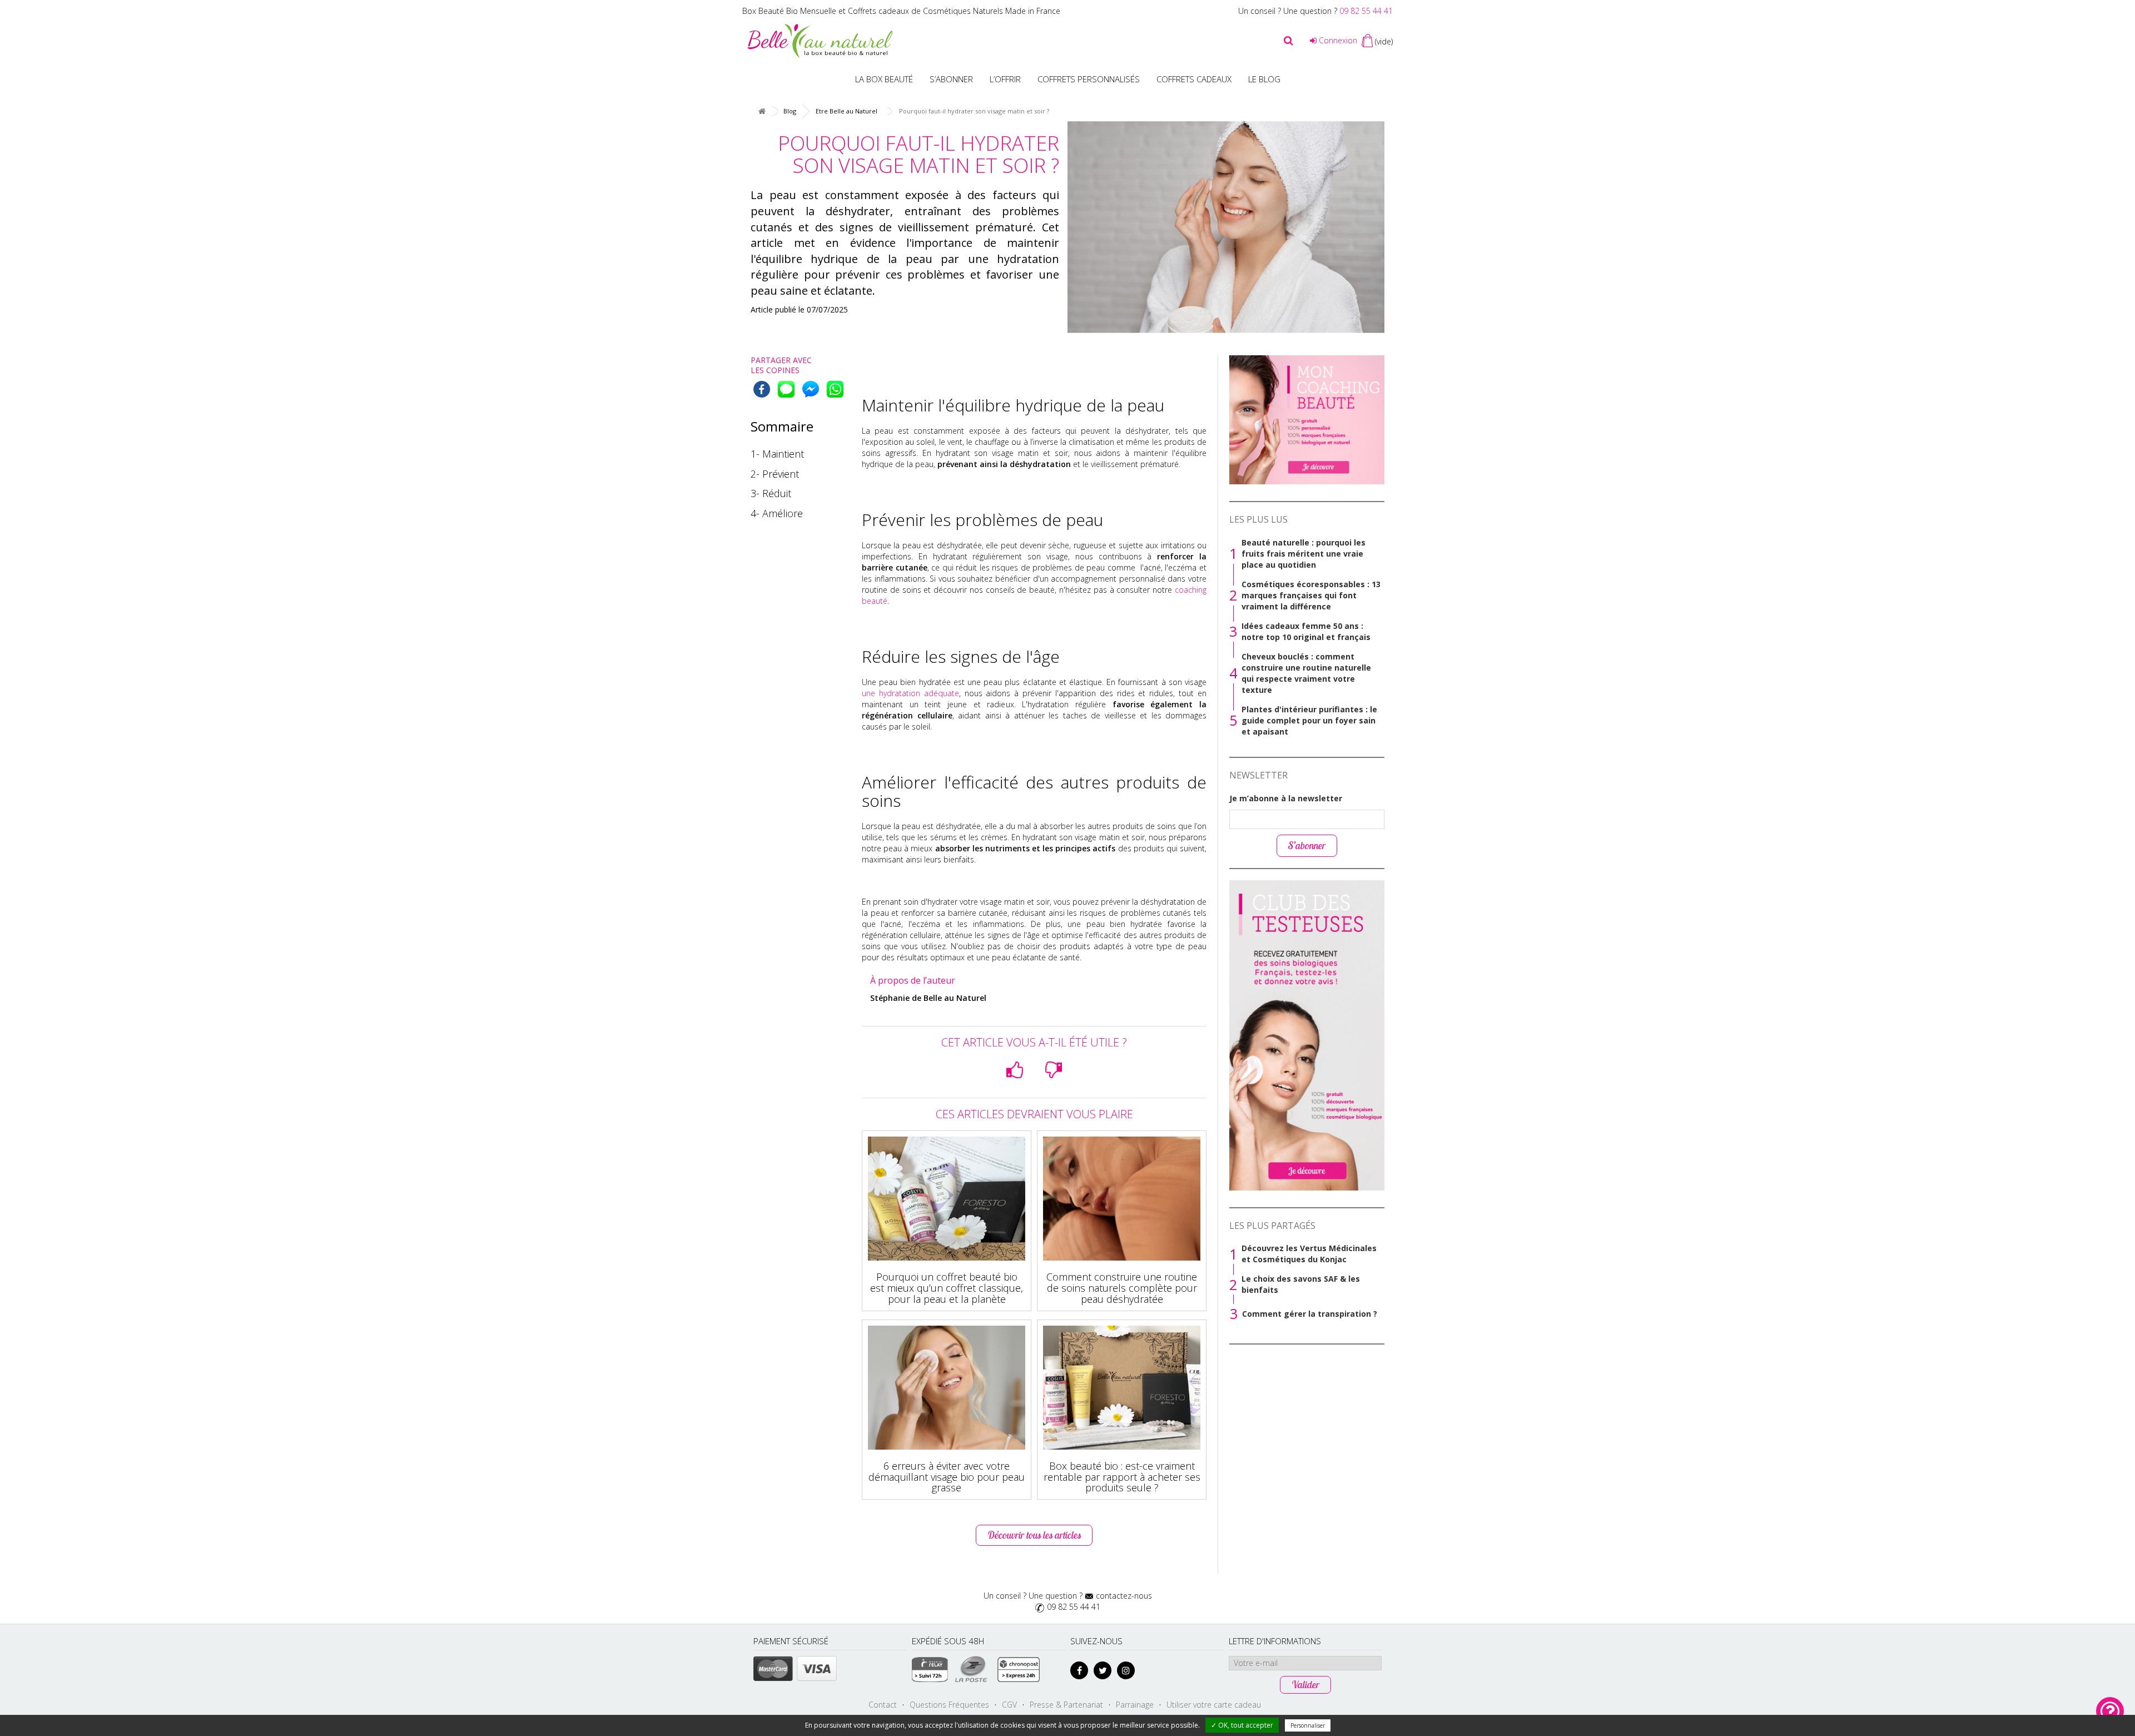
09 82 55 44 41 (1366, 11)
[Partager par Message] (786, 389)
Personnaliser (1308, 1725)
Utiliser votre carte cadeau (1214, 1705)
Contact (883, 1705)
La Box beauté (884, 79)
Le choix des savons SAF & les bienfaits (1301, 1284)
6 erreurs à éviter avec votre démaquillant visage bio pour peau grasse (947, 1477)
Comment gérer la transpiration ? (1310, 1314)
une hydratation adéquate (910, 693)
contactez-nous (1124, 1596)
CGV (1009, 1705)
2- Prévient (775, 474)
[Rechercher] (1289, 41)
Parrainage (1135, 1705)
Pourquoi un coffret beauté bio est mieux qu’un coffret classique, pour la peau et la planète (947, 1288)
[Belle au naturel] (820, 40)
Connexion (1337, 40)
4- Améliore (777, 513)
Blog (790, 111)
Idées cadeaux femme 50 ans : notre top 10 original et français (1306, 631)
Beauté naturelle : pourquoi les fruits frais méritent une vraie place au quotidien (1304, 554)
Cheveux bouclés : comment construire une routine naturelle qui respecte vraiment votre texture (1306, 673)
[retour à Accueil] (762, 111)
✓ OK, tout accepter (1242, 1725)
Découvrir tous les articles (1034, 1535)
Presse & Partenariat (1066, 1705)
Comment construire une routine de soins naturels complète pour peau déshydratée (1122, 1288)
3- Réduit (771, 493)
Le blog (1264, 79)
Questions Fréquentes (949, 1705)
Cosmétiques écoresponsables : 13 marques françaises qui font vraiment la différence (1311, 595)
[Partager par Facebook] (762, 389)
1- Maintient (777, 454)
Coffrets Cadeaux (1194, 79)
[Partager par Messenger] (811, 389)
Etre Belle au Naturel (846, 111)
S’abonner (951, 79)
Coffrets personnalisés (1089, 79)
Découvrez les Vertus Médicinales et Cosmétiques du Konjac (1309, 1254)
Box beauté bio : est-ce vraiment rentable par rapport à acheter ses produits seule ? (1122, 1477)
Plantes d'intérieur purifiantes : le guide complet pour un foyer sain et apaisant (1309, 720)
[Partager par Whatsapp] (835, 389)
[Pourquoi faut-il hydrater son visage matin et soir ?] (1226, 227)
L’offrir (1005, 79)
